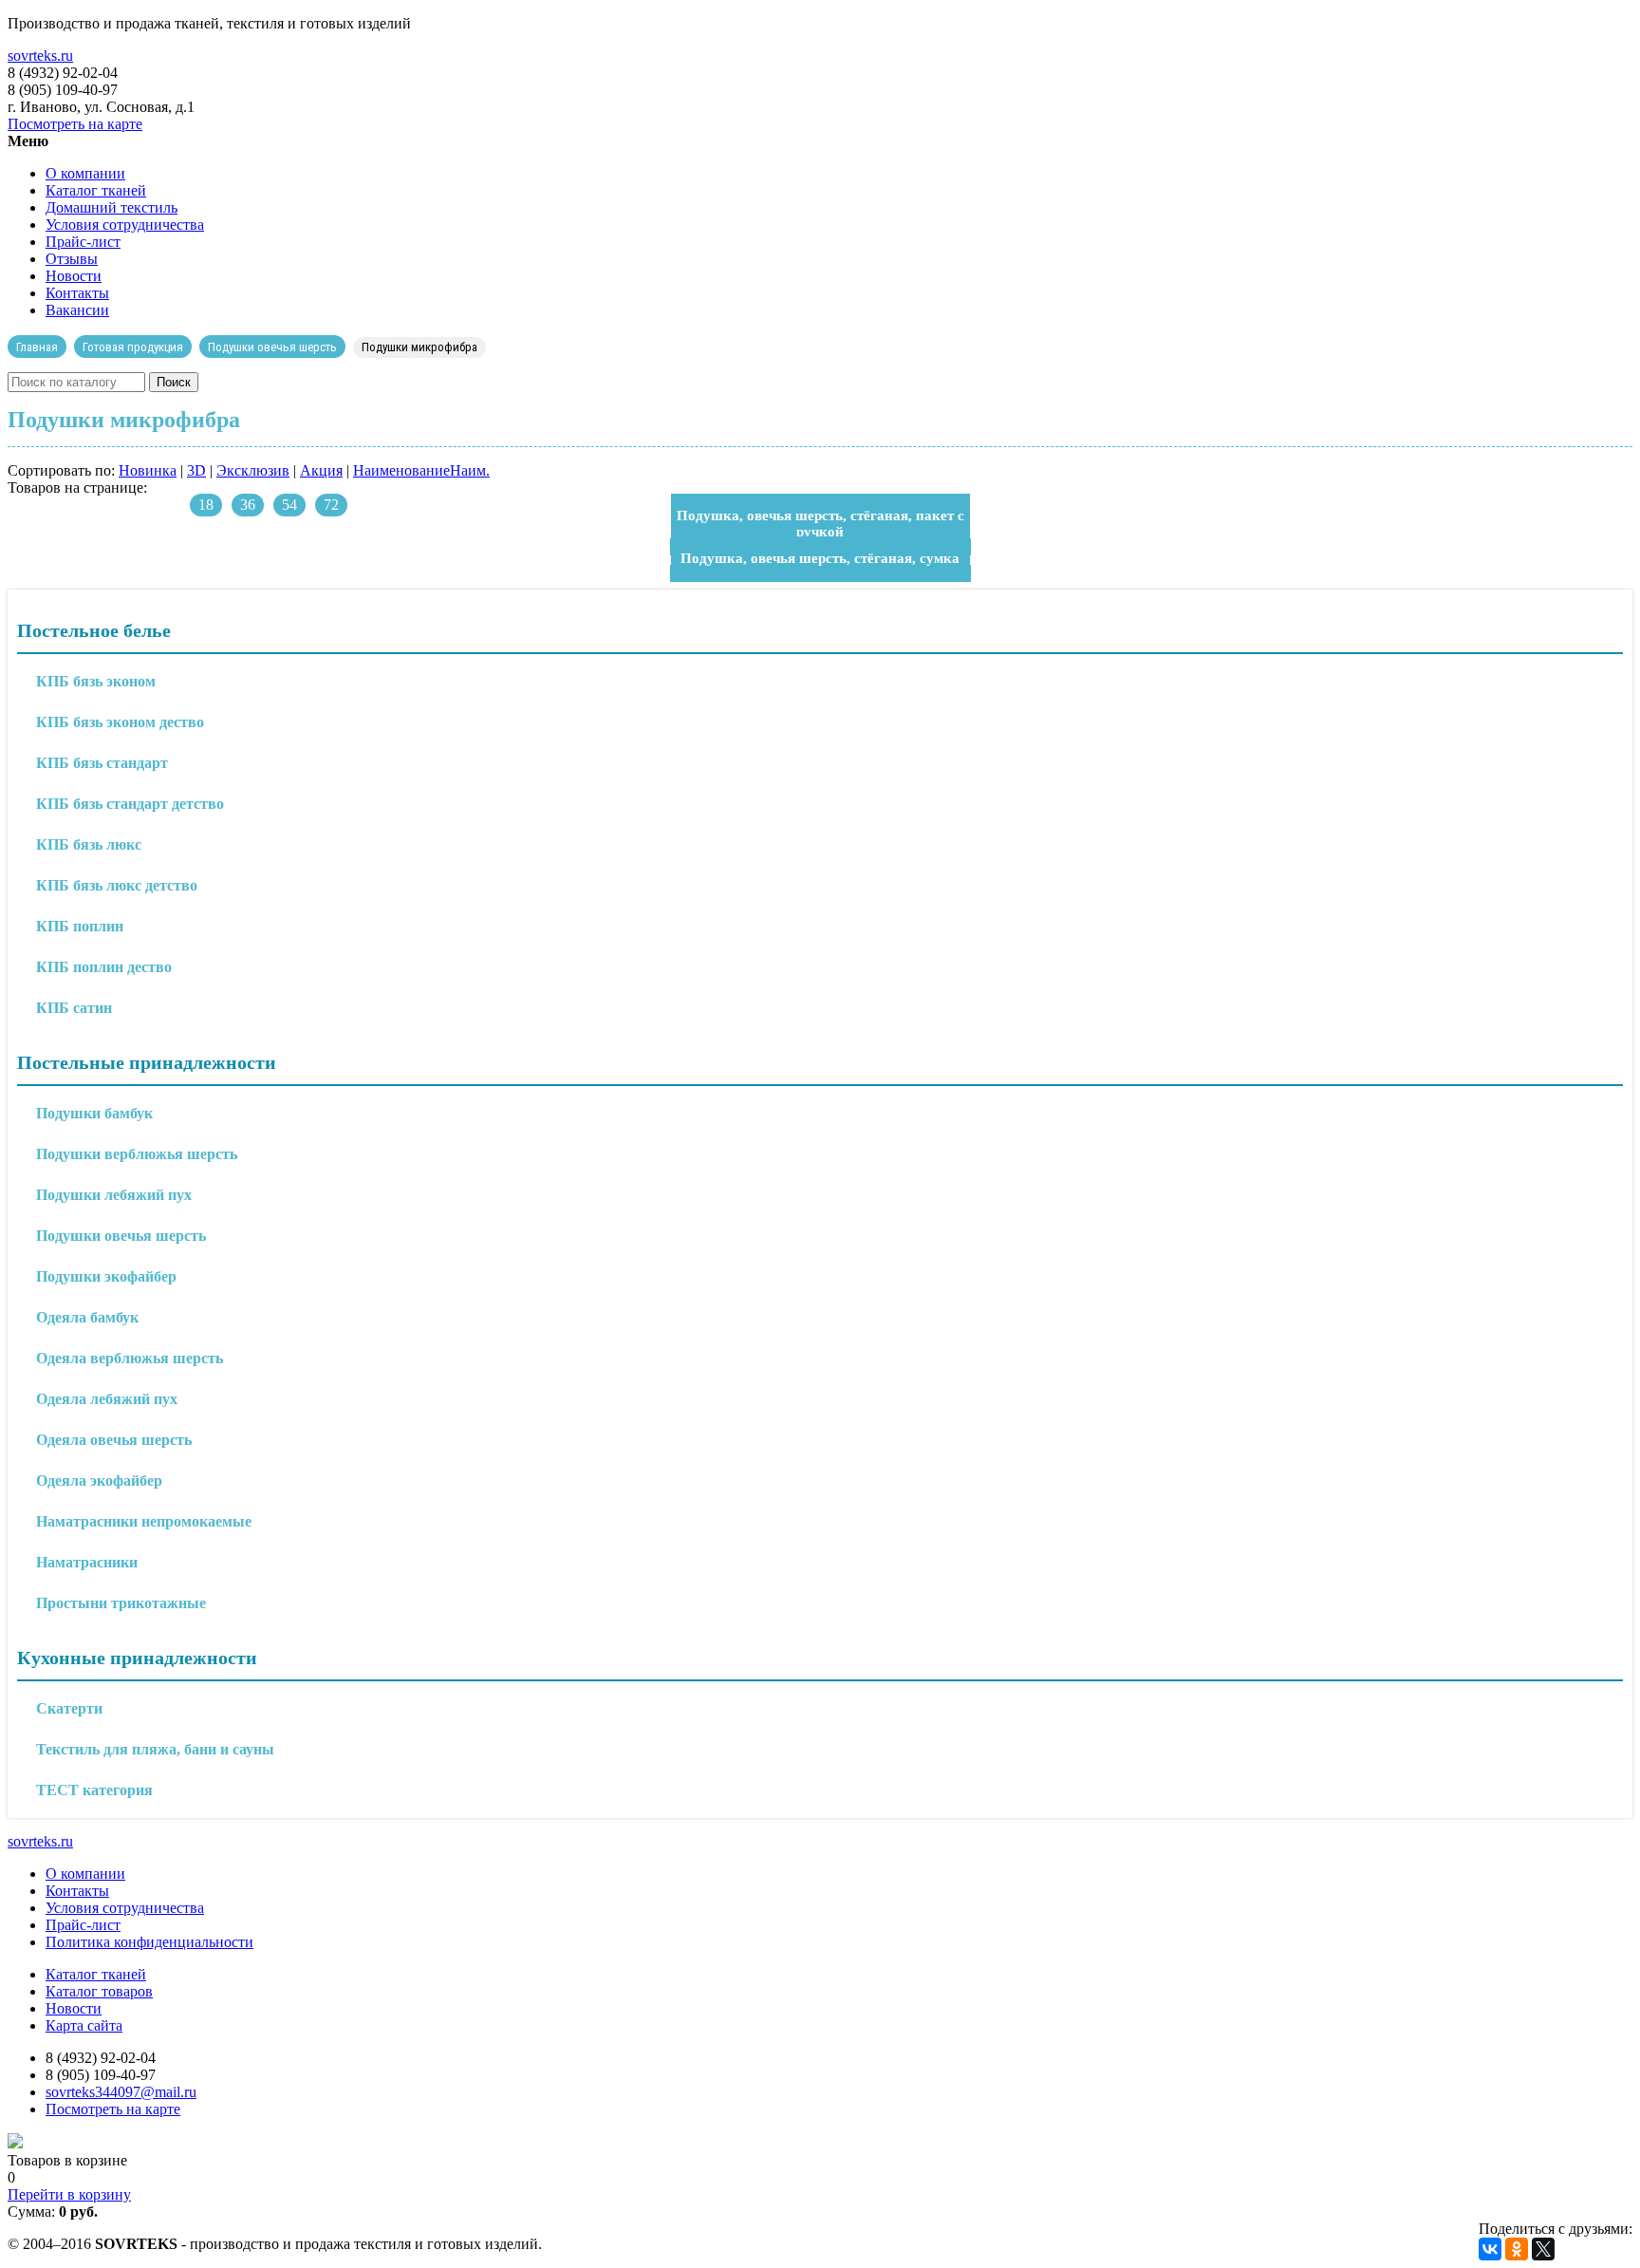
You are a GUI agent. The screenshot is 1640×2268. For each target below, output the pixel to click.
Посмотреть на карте (75, 124)
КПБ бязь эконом (96, 681)
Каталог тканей (96, 190)
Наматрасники (87, 1562)
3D (196, 470)
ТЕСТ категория (94, 1790)
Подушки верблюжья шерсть (137, 1154)
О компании (85, 173)
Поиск (174, 382)
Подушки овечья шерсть (121, 1236)
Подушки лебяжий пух (114, 1195)
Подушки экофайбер (106, 1276)
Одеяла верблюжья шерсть (130, 1358)
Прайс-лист (83, 242)
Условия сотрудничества (125, 225)
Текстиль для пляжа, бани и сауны (155, 1749)
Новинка (148, 470)
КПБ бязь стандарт (102, 763)
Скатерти (69, 1708)
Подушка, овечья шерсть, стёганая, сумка (820, 558)
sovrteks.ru (40, 56)
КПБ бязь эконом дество (120, 722)
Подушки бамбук (94, 1113)
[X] (1543, 2249)
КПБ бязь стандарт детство (130, 804)
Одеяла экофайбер (99, 1481)
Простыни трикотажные (121, 1603)
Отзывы (72, 259)
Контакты (77, 293)
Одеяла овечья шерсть (114, 1440)
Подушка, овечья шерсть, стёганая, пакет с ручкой (820, 524)
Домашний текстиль (112, 207)
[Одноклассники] (1517, 2249)
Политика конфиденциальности (149, 1942)
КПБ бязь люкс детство (117, 885)
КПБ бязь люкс (89, 844)
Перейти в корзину (69, 2194)
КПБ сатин (74, 1008)
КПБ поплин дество (104, 967)
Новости (74, 276)
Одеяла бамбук (87, 1317)
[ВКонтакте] (1490, 2249)
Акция (321, 470)
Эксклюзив (253, 470)
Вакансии (77, 310)
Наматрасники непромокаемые (144, 1521)
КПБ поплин (80, 926)
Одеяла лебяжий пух (107, 1399)
